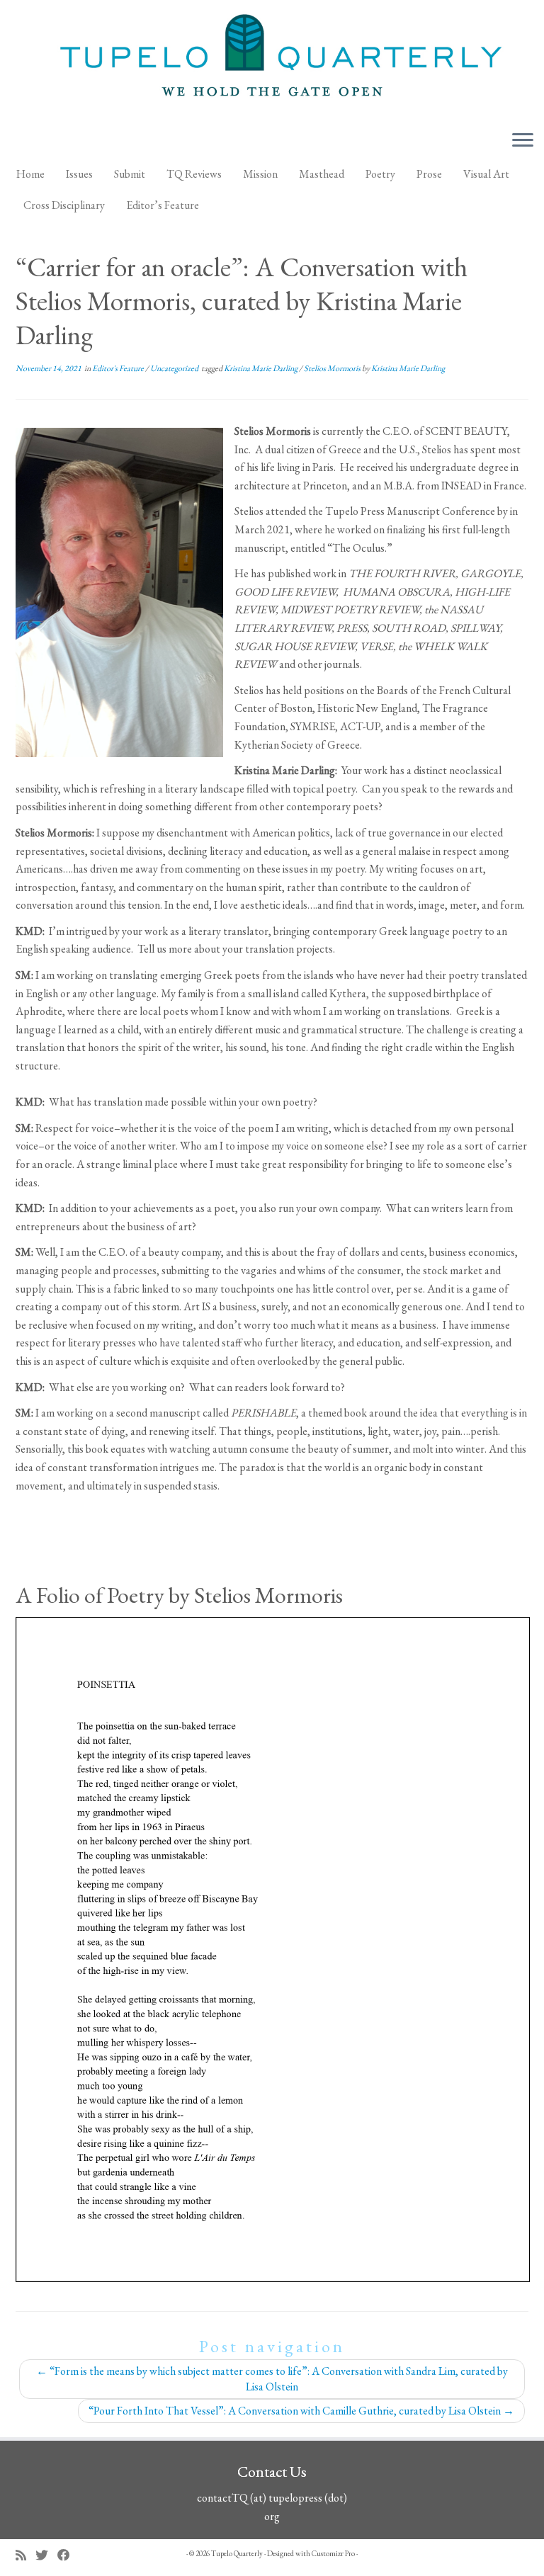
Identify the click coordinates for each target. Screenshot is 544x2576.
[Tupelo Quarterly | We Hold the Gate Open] (272, 59)
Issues (79, 174)
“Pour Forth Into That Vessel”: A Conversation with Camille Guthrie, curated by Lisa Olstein (301, 2411)
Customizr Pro (333, 2553)
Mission (260, 174)
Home (30, 174)
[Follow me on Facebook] (68, 2555)
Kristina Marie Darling (261, 368)
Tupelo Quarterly (237, 2553)
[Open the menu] (523, 141)
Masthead (322, 174)
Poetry (380, 174)
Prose (429, 174)
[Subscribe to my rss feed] (25, 2555)
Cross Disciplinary (64, 205)
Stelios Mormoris (333, 368)
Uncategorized (175, 368)
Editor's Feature (119, 368)
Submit (130, 174)
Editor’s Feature (163, 205)
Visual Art (486, 174)
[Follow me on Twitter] (46, 2555)
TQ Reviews (194, 174)
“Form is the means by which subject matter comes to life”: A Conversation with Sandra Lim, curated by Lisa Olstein (272, 2379)
